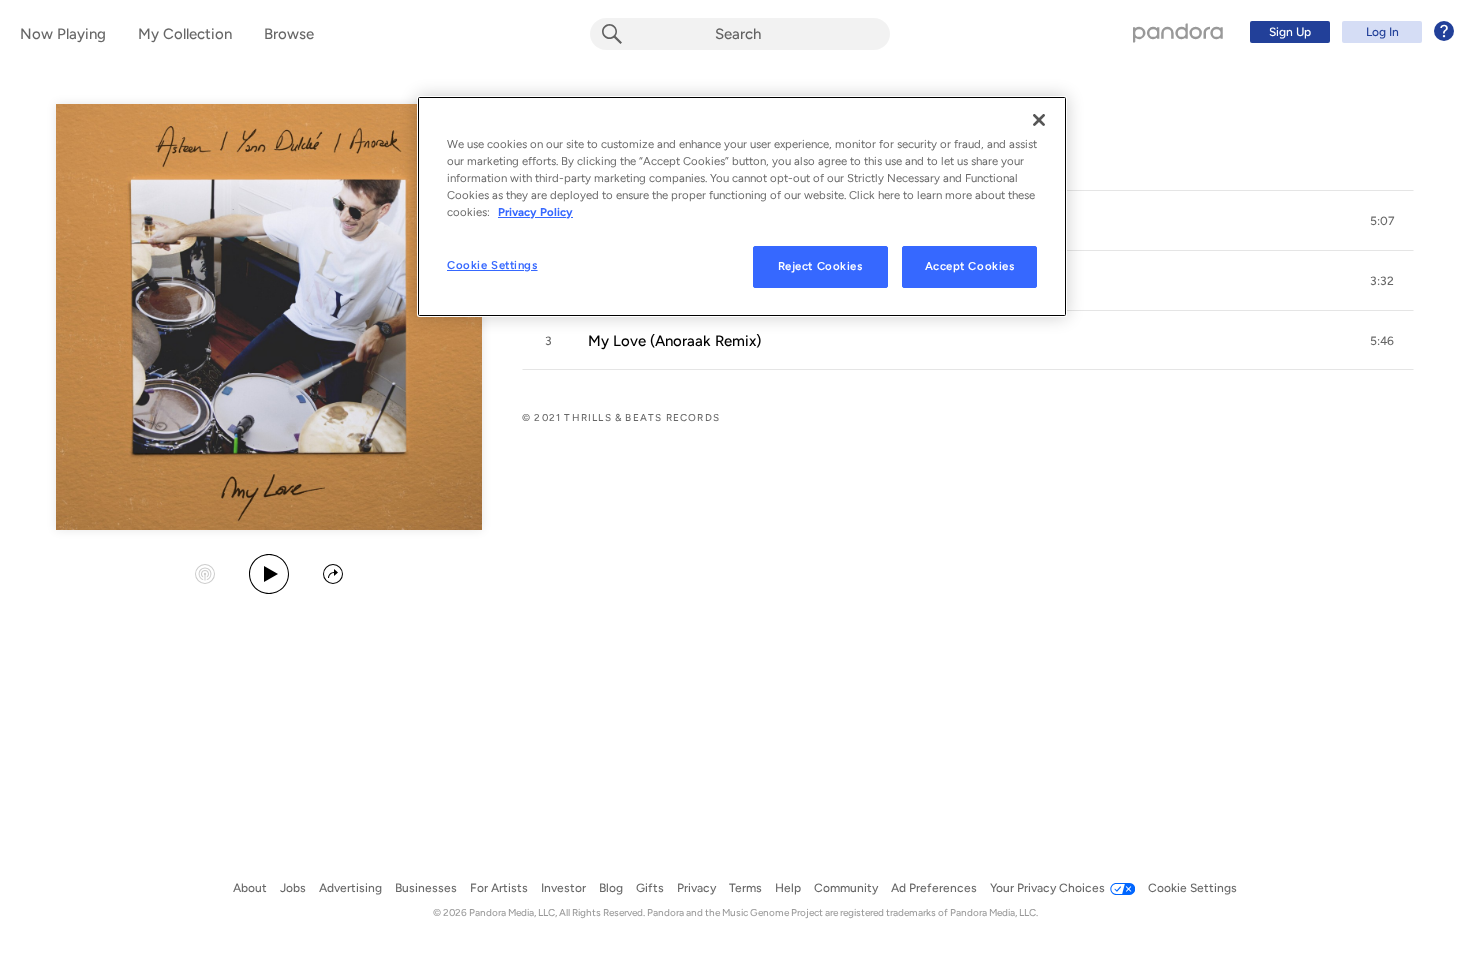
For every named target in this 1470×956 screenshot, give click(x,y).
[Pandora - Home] (1178, 32)
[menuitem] (1349, 32)
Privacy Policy (535, 212)
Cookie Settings (492, 265)
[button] (1382, 221)
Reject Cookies (820, 266)
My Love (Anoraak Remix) (674, 341)
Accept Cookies (970, 266)
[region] (742, 206)
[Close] (1039, 120)
